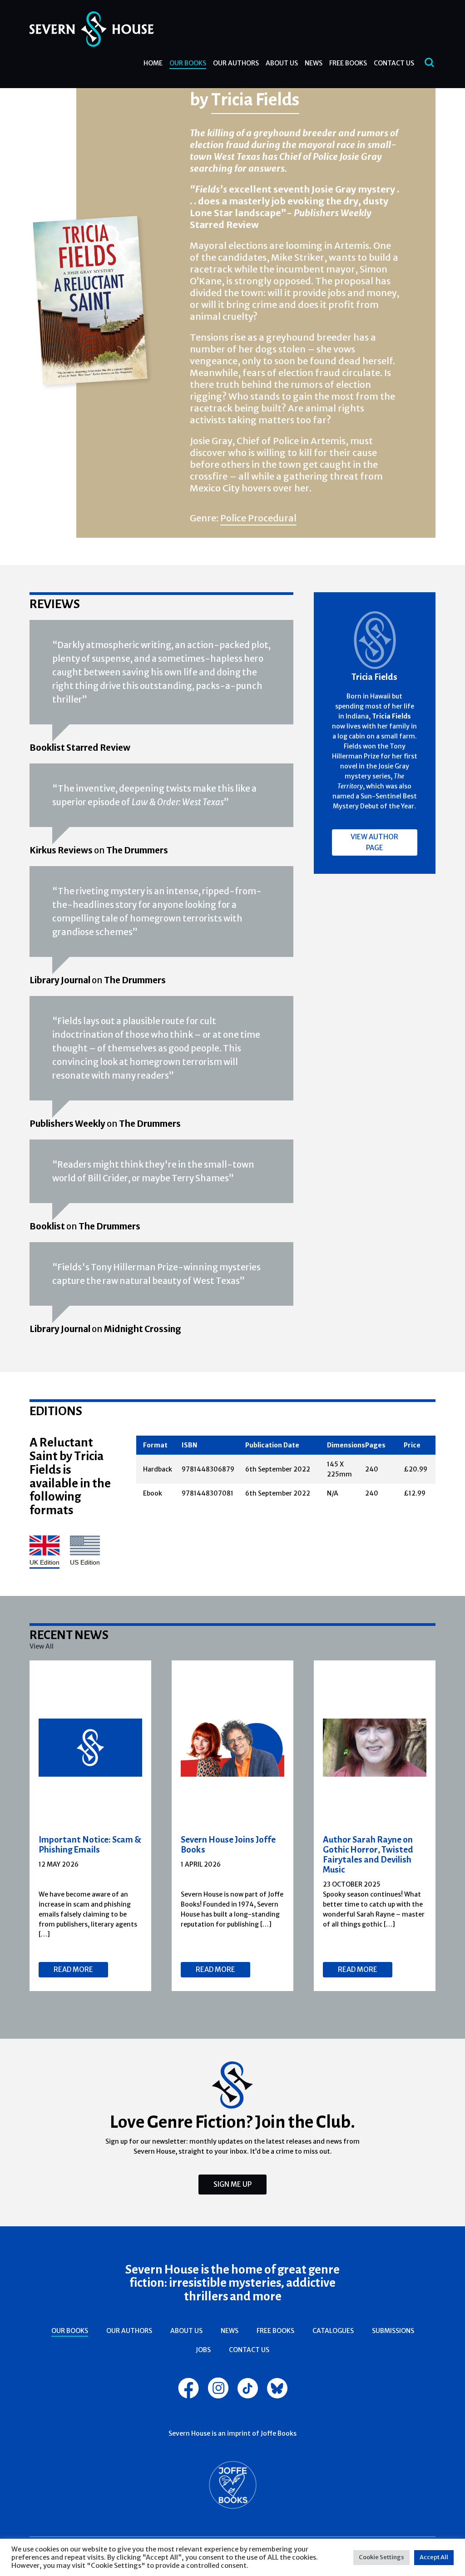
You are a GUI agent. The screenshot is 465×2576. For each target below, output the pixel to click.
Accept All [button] (434, 2557)
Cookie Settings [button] (381, 2557)
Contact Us (394, 63)
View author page (374, 842)
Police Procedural (258, 518)
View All (42, 1646)
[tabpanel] (91, 1826)
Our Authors (236, 63)
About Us (282, 63)
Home (153, 63)
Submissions (393, 2331)
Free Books (348, 63)
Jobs (203, 2350)
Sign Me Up (232, 2184)
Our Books (188, 63)
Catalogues (333, 2331)
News (314, 63)
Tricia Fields (255, 99)
